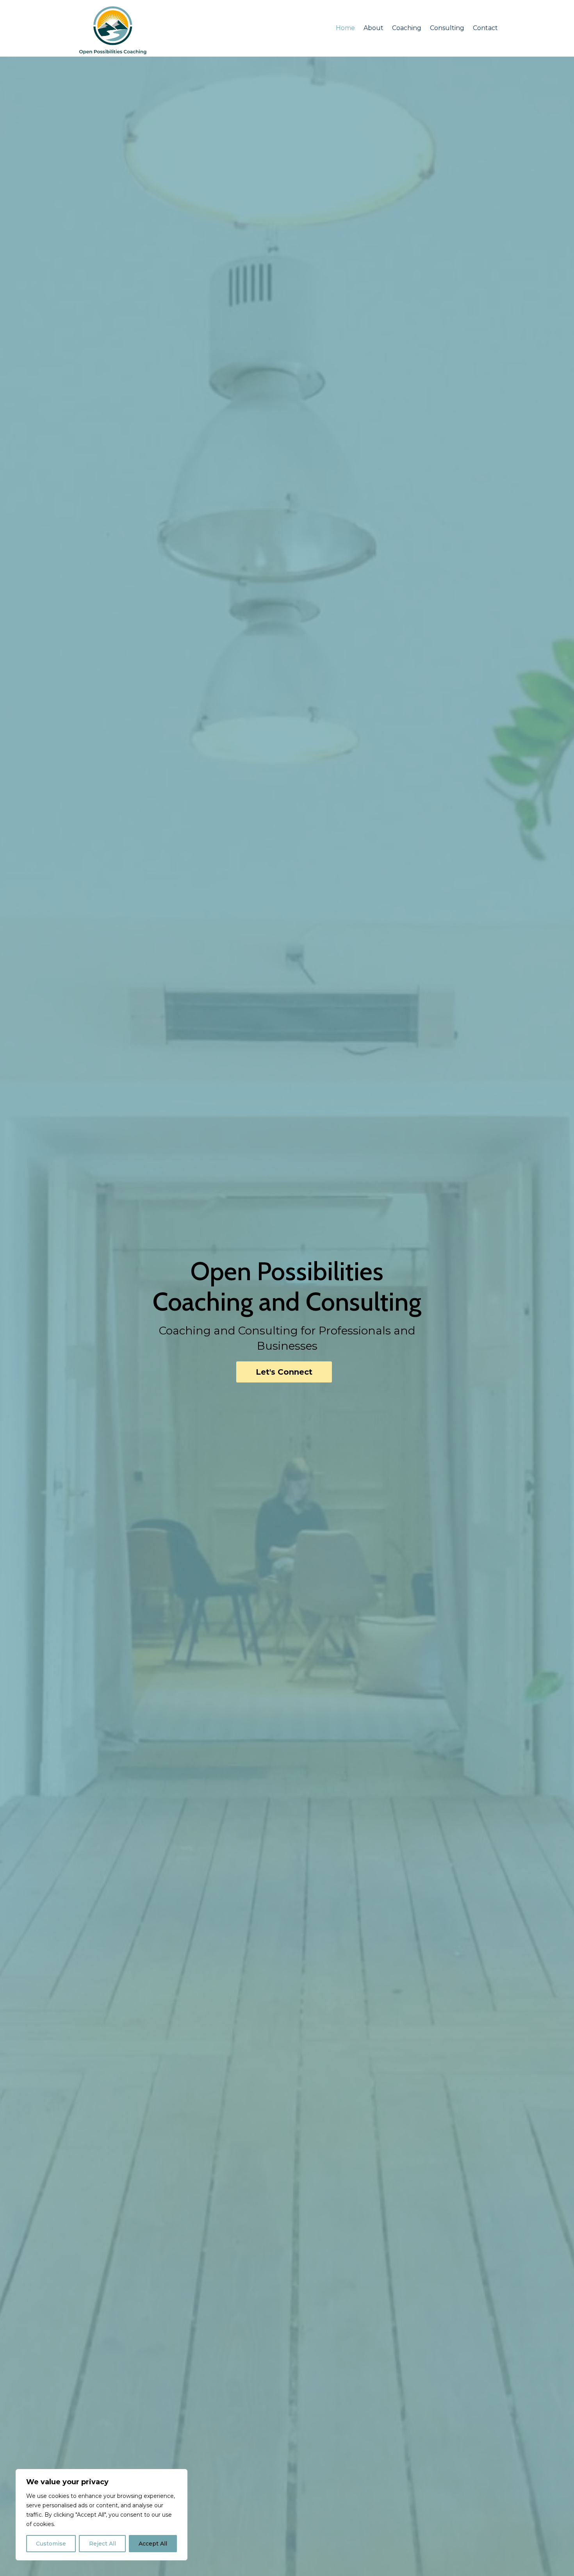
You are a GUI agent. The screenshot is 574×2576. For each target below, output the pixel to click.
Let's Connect (284, 1372)
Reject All (102, 2544)
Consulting (447, 28)
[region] (102, 2515)
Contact (485, 28)
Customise (51, 2544)
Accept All (153, 2544)
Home (345, 28)
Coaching (407, 28)
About (373, 28)
